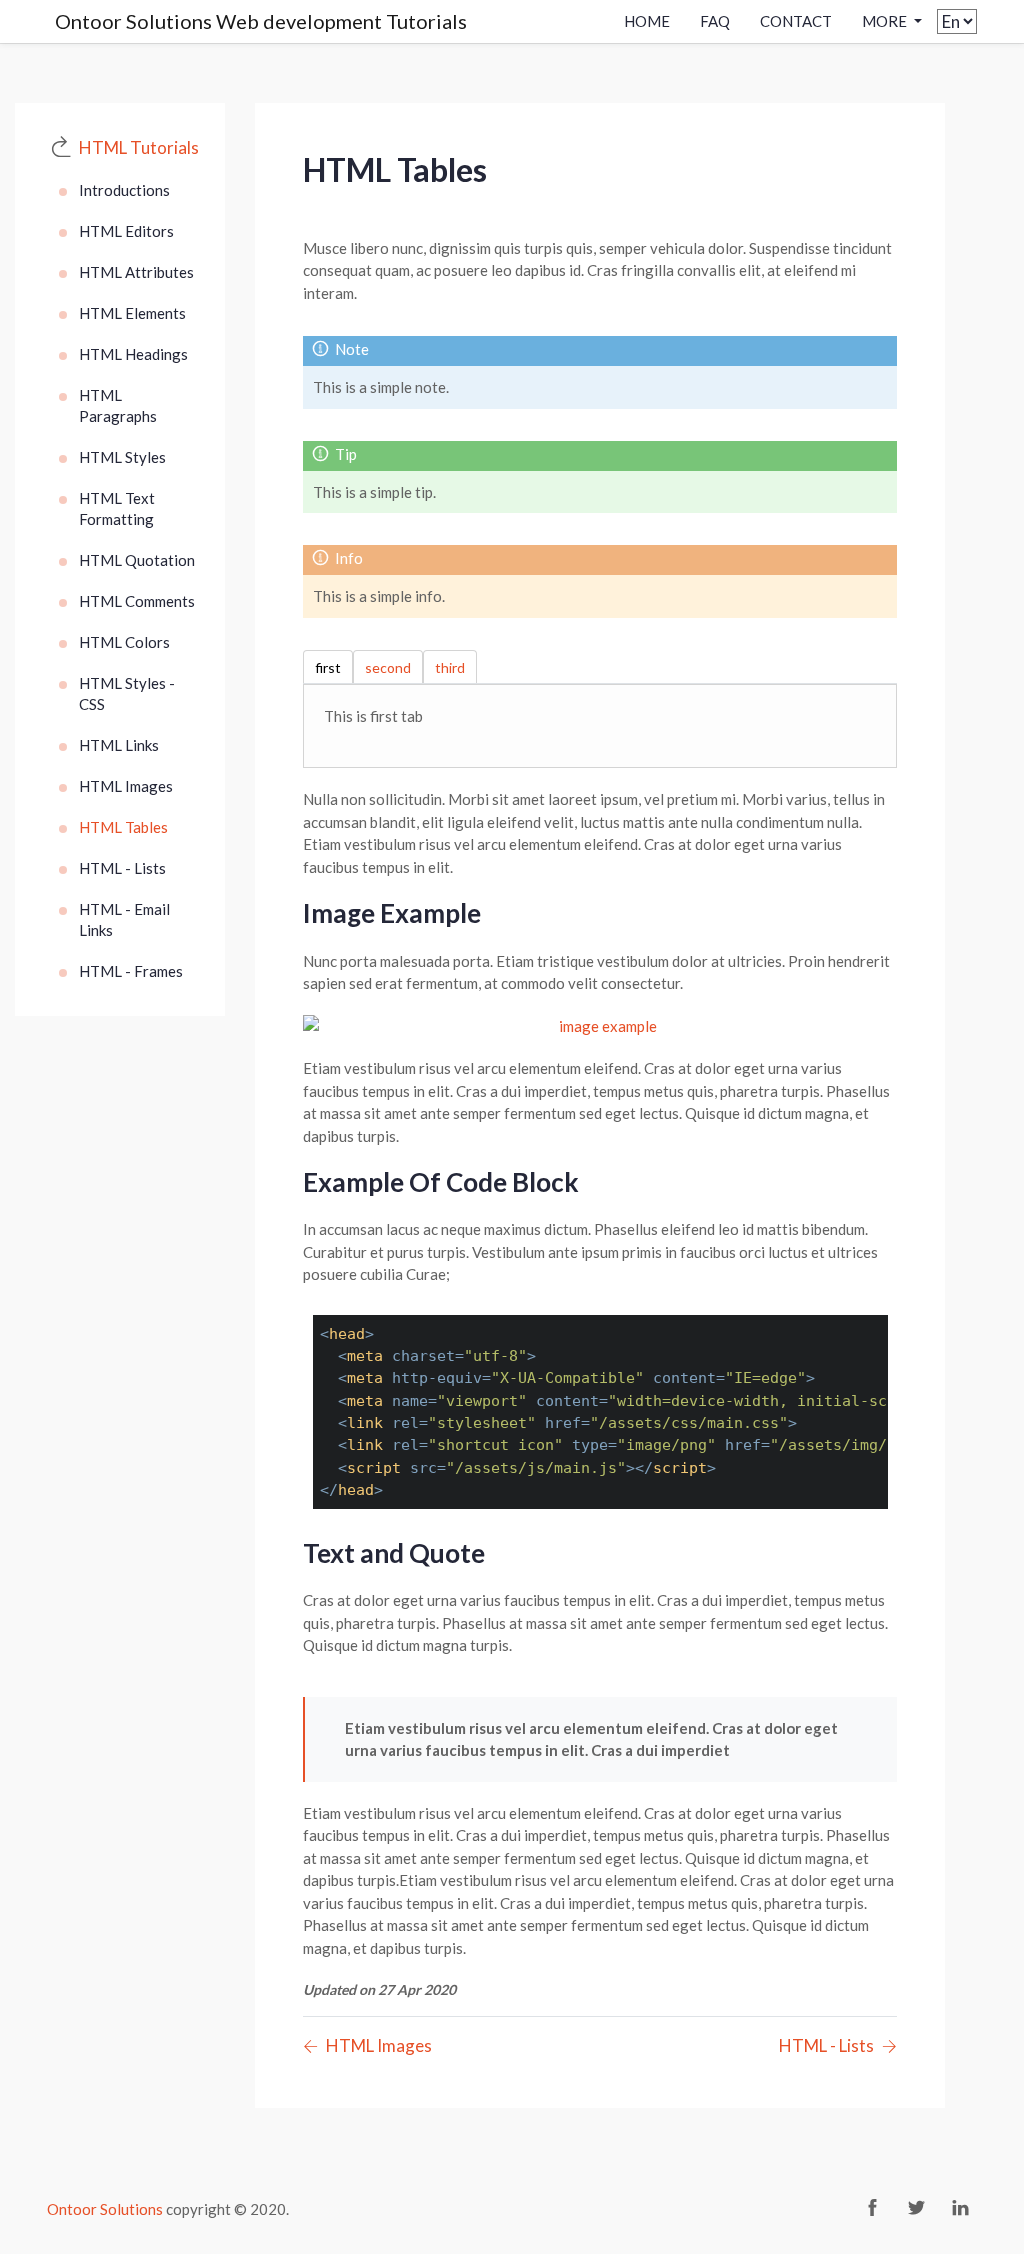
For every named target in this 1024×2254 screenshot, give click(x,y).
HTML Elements (132, 313)
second (388, 667)
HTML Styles (122, 457)
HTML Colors (124, 642)
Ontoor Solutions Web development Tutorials (261, 21)
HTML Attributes (136, 272)
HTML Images (126, 786)
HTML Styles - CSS (127, 693)
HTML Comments (137, 601)
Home (647, 21)
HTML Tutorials (139, 147)
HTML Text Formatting (117, 508)
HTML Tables (123, 827)
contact (796, 21)
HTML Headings (133, 354)
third (450, 667)
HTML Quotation (137, 560)
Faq (715, 21)
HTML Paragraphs (118, 405)
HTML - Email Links (124, 919)
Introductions (124, 190)
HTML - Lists (122, 868)
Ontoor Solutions (105, 2209)
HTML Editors (126, 231)
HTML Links (119, 745)
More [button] (886, 21)
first (328, 667)
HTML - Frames (131, 971)
